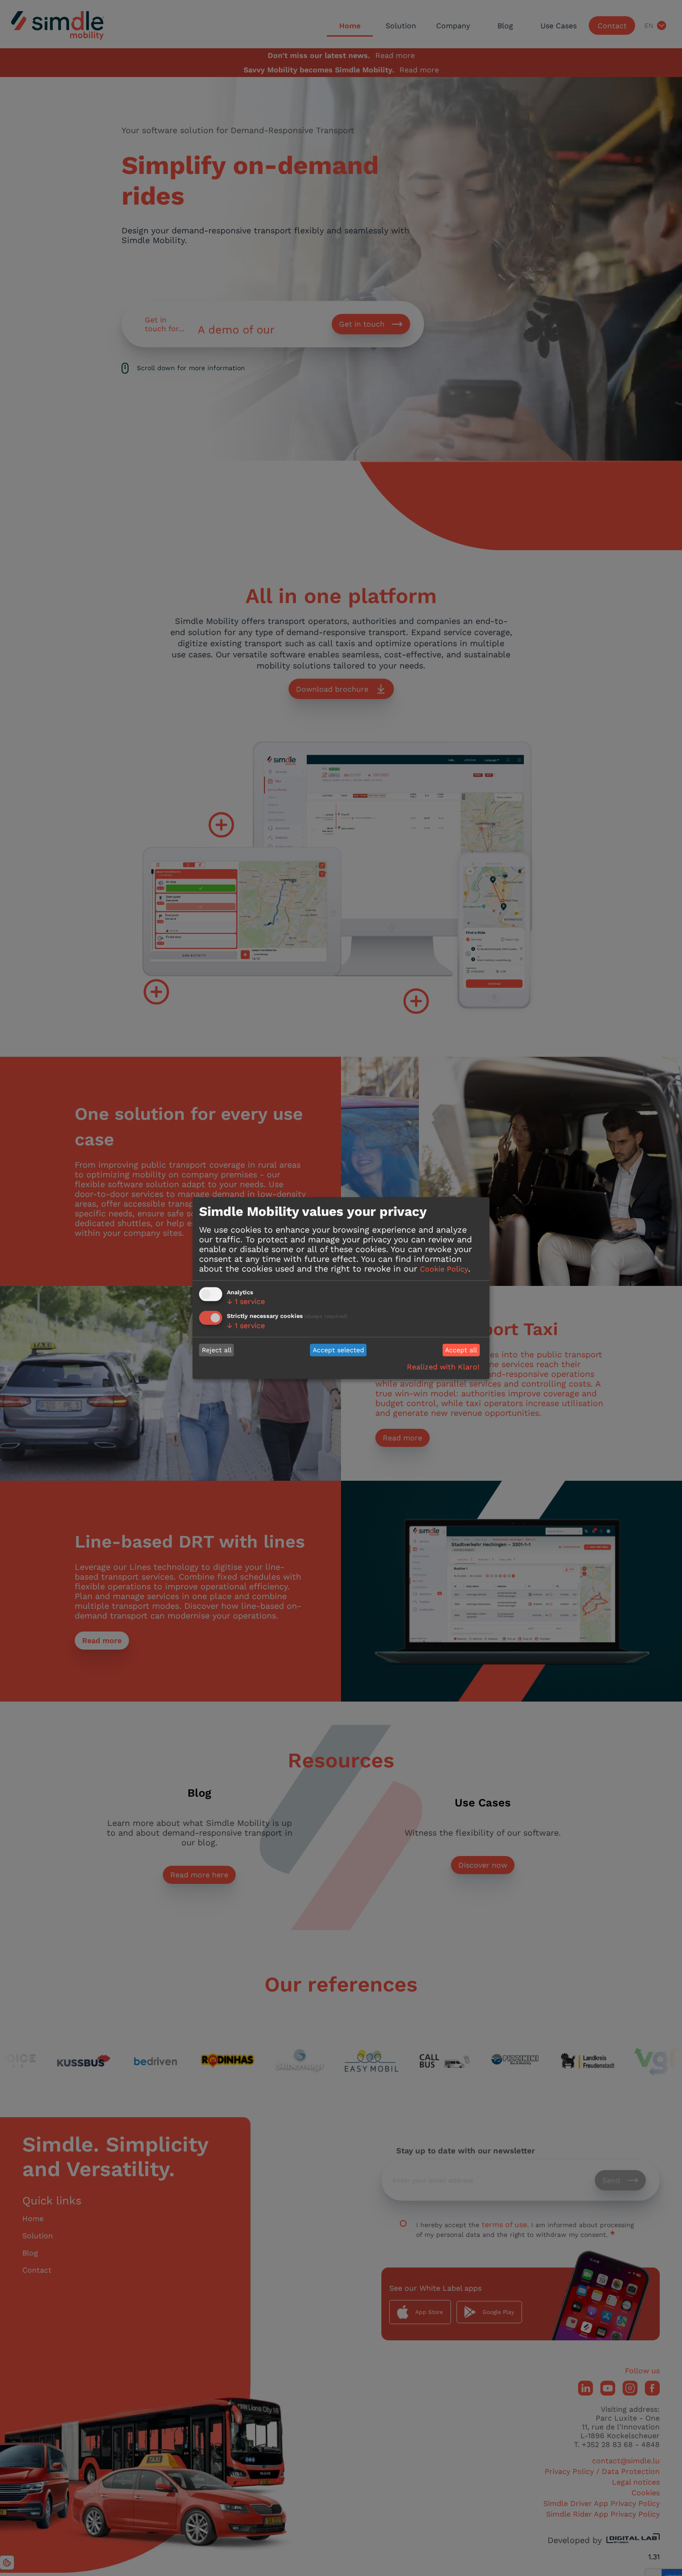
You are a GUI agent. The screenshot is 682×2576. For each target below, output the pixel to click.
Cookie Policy (444, 1269)
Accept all (461, 1350)
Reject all (217, 1350)
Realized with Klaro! (443, 1367)
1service (246, 1301)
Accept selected (338, 1350)
